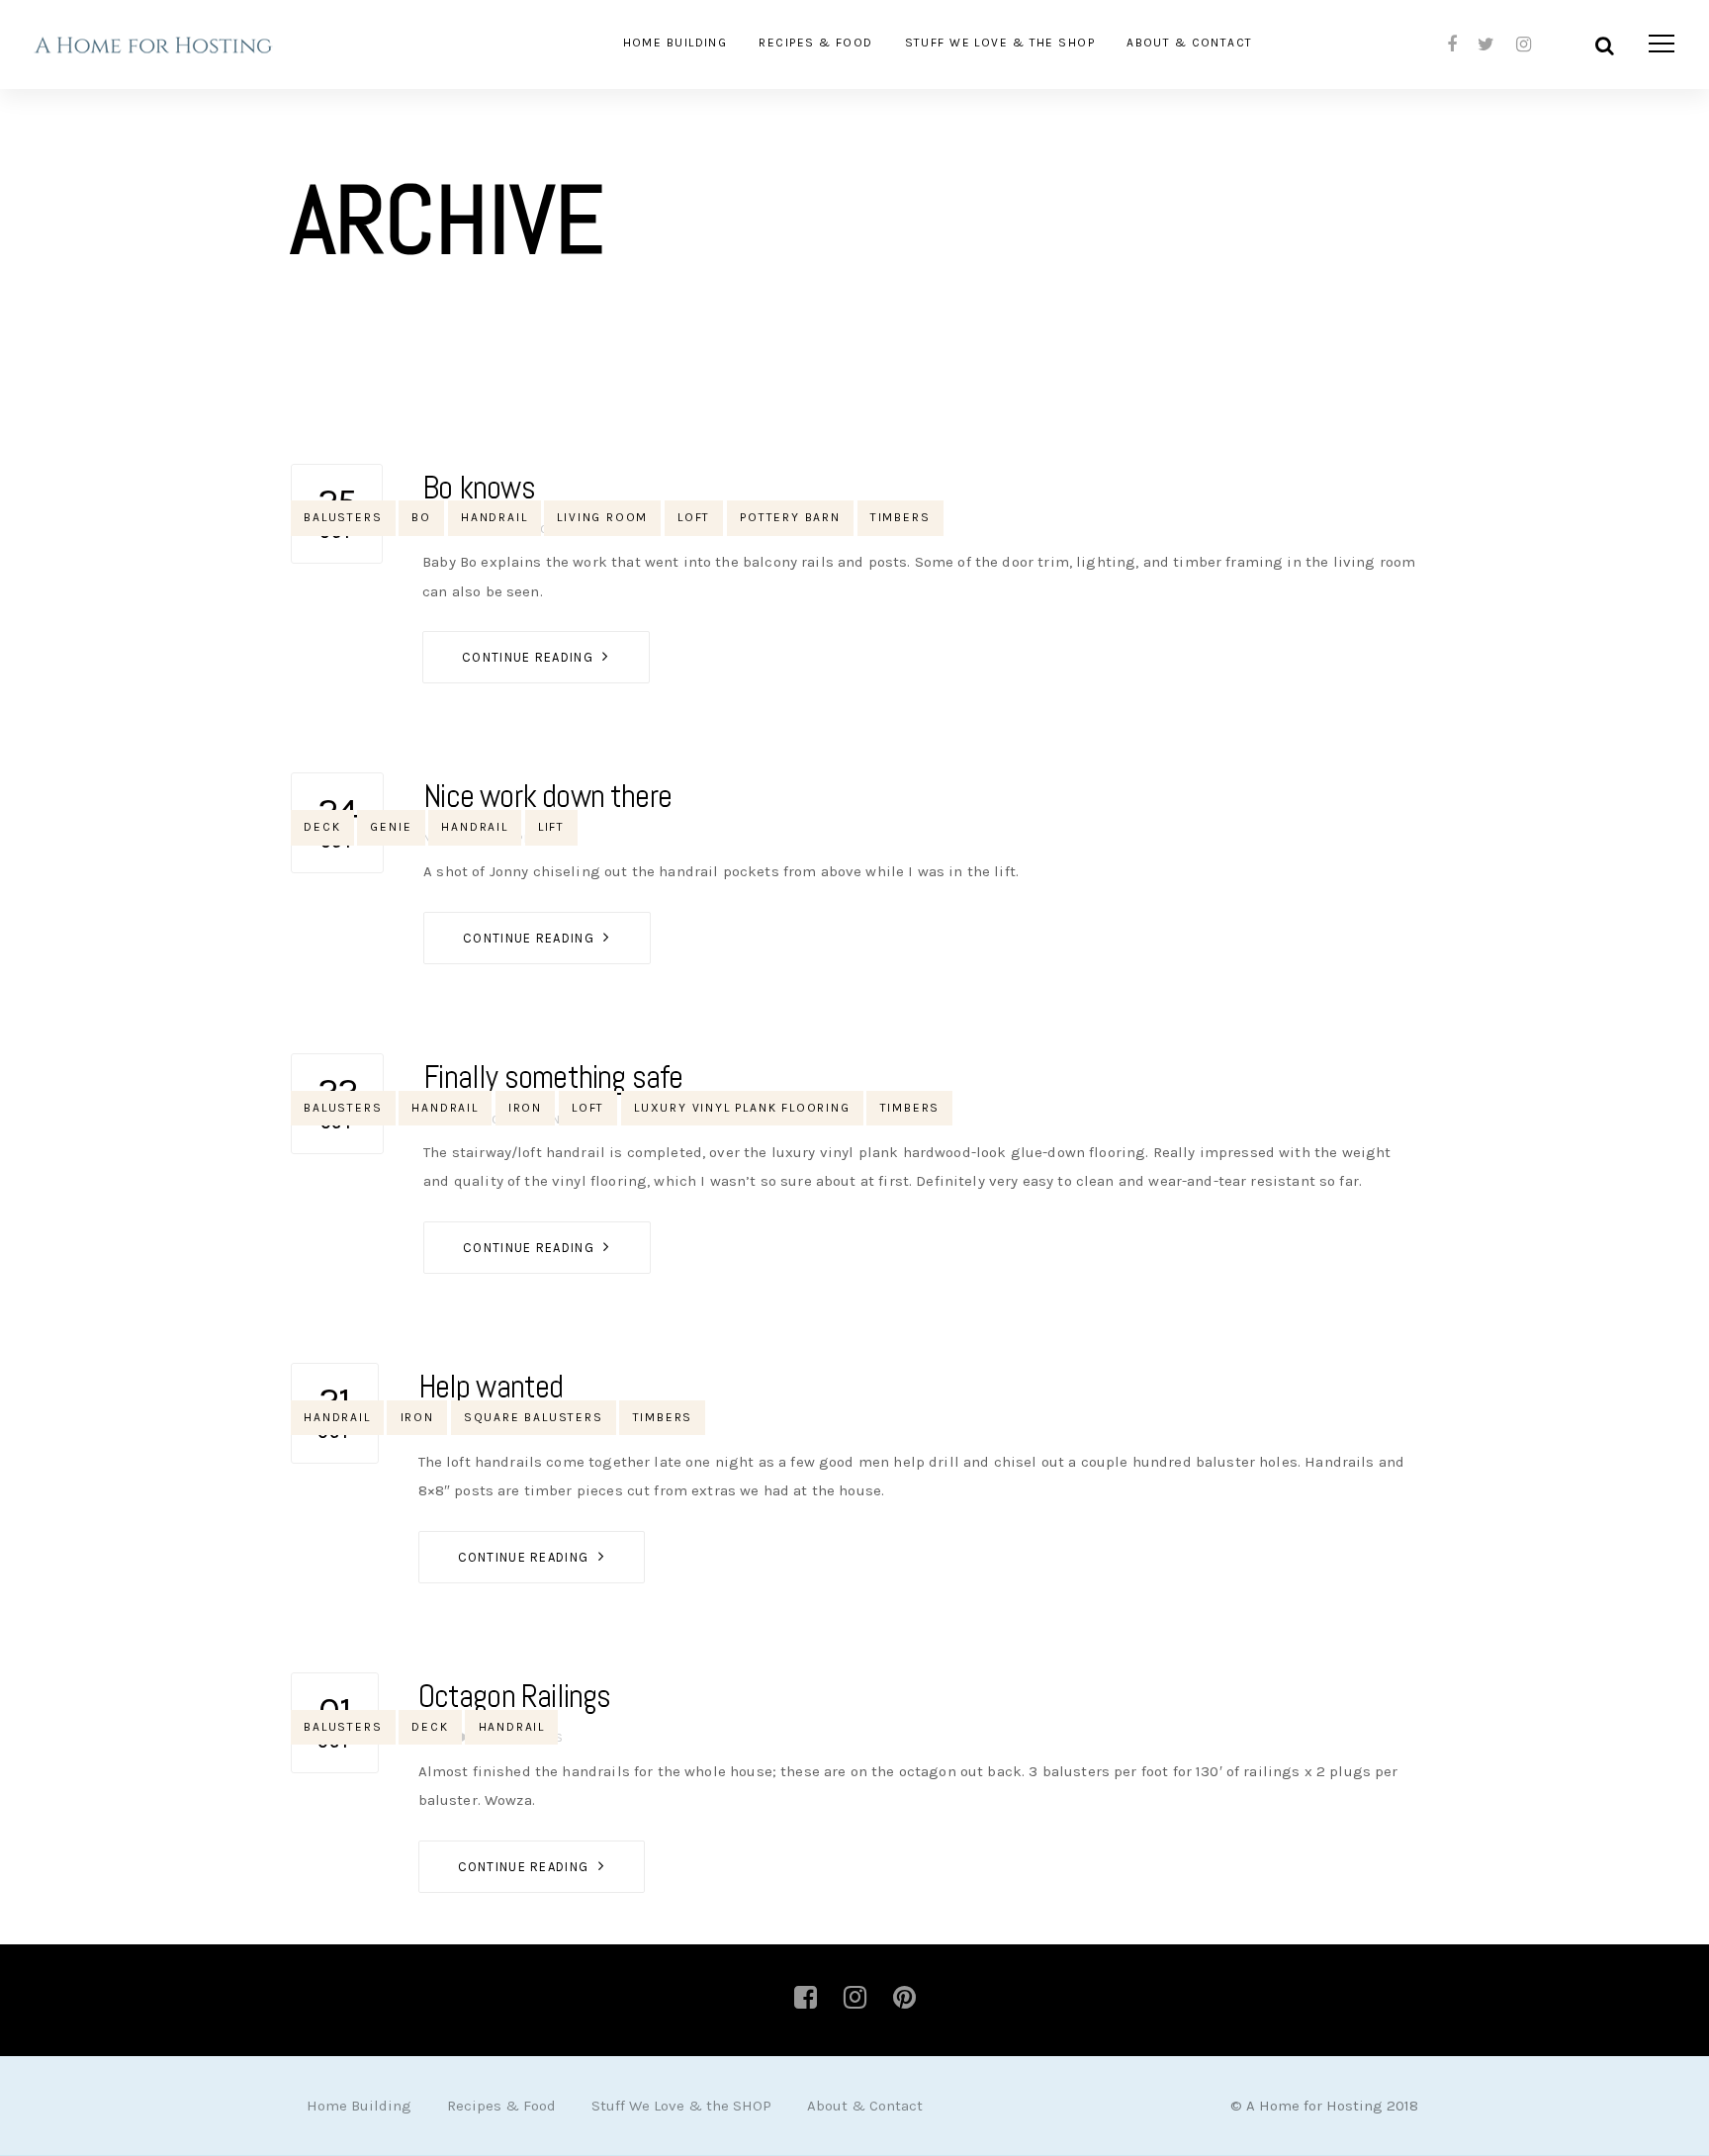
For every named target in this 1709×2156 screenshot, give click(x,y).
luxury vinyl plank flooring (742, 1108)
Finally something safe (553, 1077)
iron (525, 1108)
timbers (900, 517)
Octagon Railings (515, 1696)
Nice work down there (547, 796)
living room (602, 517)
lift (551, 827)
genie (391, 827)
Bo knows (479, 488)
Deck (322, 827)
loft (694, 517)
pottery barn (790, 517)
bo (421, 517)
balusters (343, 517)
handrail (494, 517)
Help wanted (491, 1387)
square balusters (534, 1417)
